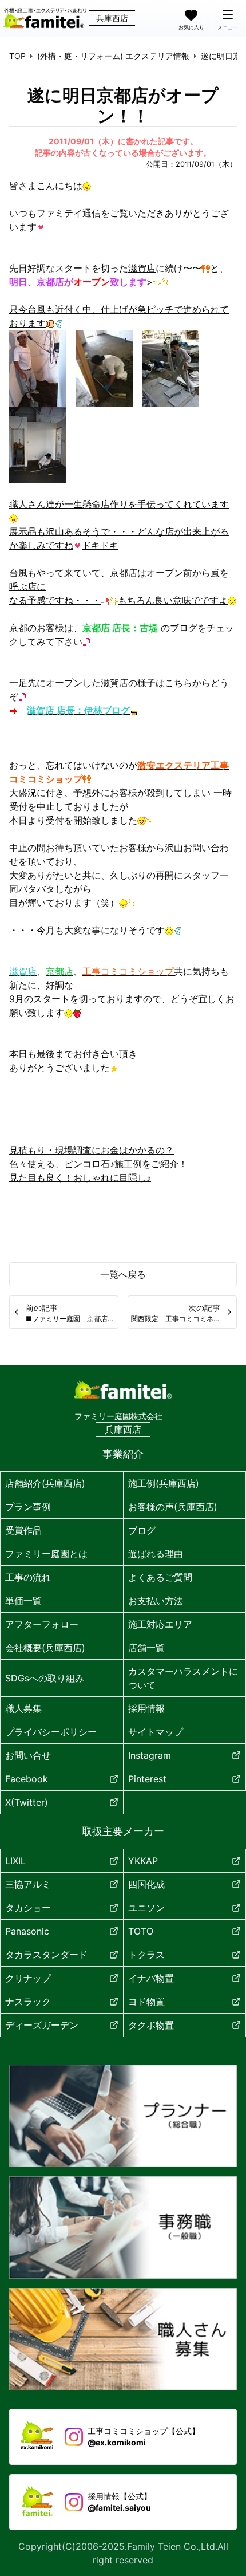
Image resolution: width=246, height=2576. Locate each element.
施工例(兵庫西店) (164, 1483)
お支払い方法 (156, 1601)
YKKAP (143, 1861)
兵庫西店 (112, 18)
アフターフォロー (42, 1624)
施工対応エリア (160, 1624)
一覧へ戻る (123, 1274)
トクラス (146, 1955)
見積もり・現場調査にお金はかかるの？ (92, 1150)
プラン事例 (28, 1507)
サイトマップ (156, 1732)
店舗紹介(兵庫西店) (45, 1483)
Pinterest (147, 1779)
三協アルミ (28, 1884)
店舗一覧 (146, 1648)
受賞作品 (23, 1530)
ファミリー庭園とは (46, 1554)
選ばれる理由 (156, 1554)
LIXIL (15, 1861)
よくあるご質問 (160, 1577)
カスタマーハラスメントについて (183, 1678)
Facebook (27, 1779)
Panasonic (27, 1931)
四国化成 (146, 1884)
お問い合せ (28, 1755)
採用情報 (146, 1708)
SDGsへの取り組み (45, 1678)
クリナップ (28, 1978)
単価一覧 (23, 1601)
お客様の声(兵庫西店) (173, 1507)
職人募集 (23, 1708)
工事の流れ (28, 1577)
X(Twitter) (27, 1802)
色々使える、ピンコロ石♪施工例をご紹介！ (98, 1164)
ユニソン (146, 1908)
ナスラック (28, 2002)
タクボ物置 (151, 2025)
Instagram (150, 1755)
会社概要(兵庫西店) (45, 1648)
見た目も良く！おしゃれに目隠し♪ (80, 1177)
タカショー (28, 1908)
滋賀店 (142, 268)
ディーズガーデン (42, 2025)
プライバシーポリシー (51, 1732)
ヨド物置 (146, 2002)
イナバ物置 (151, 1978)
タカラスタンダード (46, 1955)
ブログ (142, 1530)
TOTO (141, 1931)
